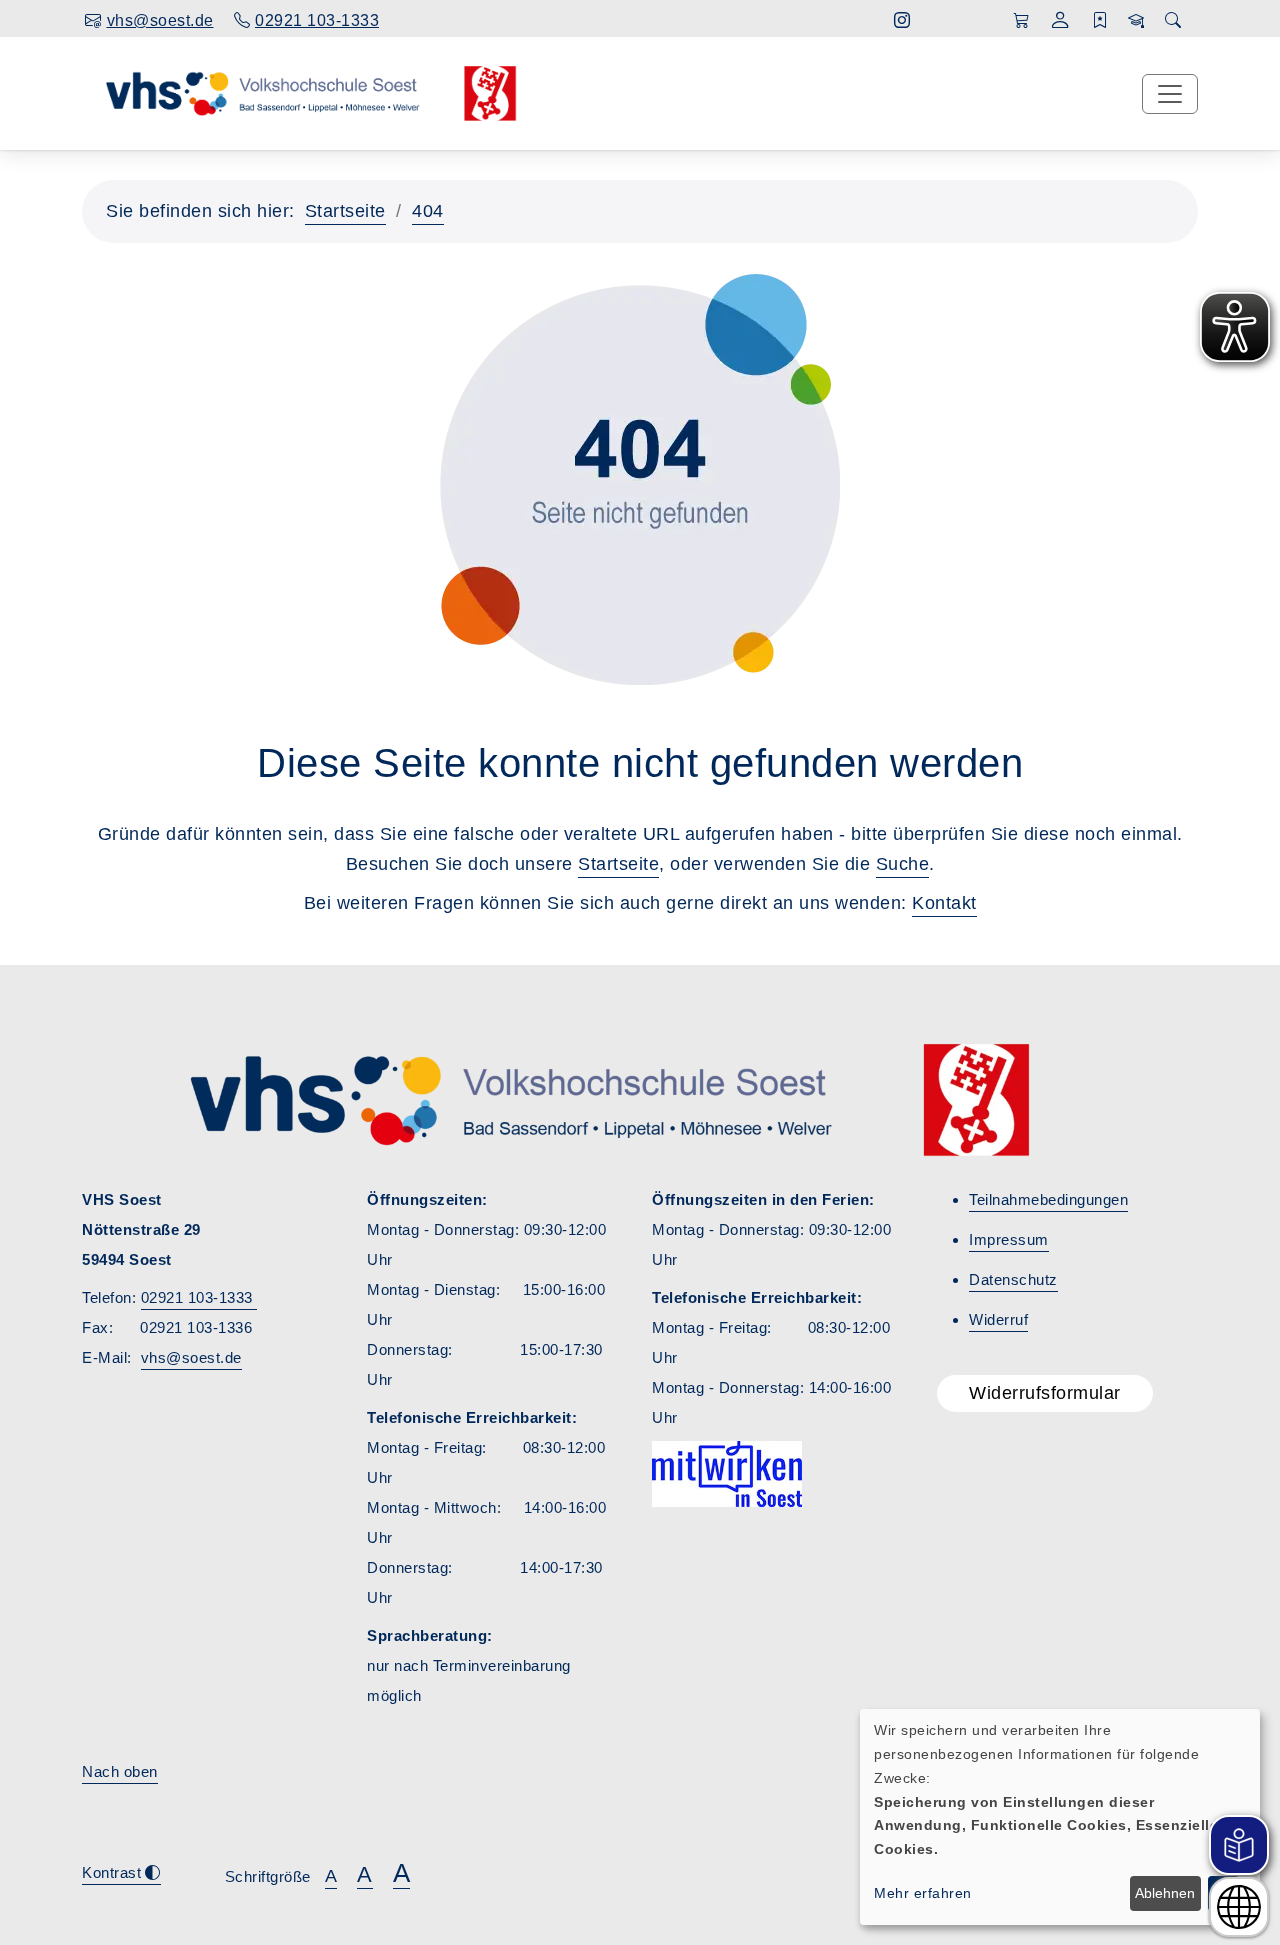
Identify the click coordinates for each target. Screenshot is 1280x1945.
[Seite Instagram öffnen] (902, 20)
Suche (903, 864)
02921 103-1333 (199, 1297)
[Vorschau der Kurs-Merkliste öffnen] (1100, 21)
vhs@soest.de (191, 1357)
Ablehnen (1165, 1893)
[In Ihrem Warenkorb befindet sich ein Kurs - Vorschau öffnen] (1021, 21)
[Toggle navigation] (1170, 94)
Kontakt (944, 903)
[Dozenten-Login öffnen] (1136, 21)
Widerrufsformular (1045, 1393)
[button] (1060, 22)
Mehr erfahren (923, 1893)
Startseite (345, 211)
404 (428, 211)
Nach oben (120, 1771)
